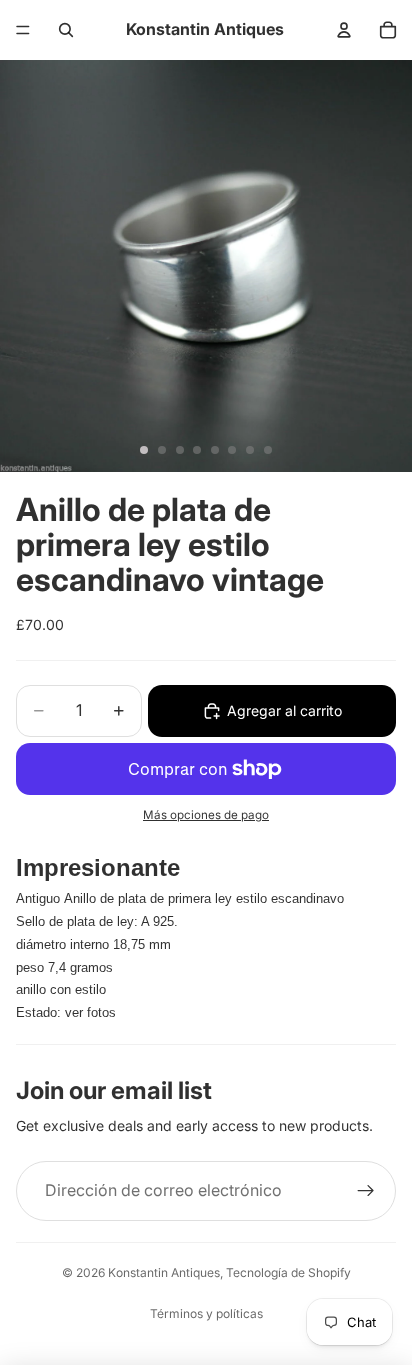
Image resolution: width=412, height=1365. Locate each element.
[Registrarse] (366, 1191)
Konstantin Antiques (164, 1272)
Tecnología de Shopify (288, 1272)
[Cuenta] (344, 30)
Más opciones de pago (206, 815)
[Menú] (23, 30)
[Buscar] (66, 30)
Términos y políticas (206, 1313)
